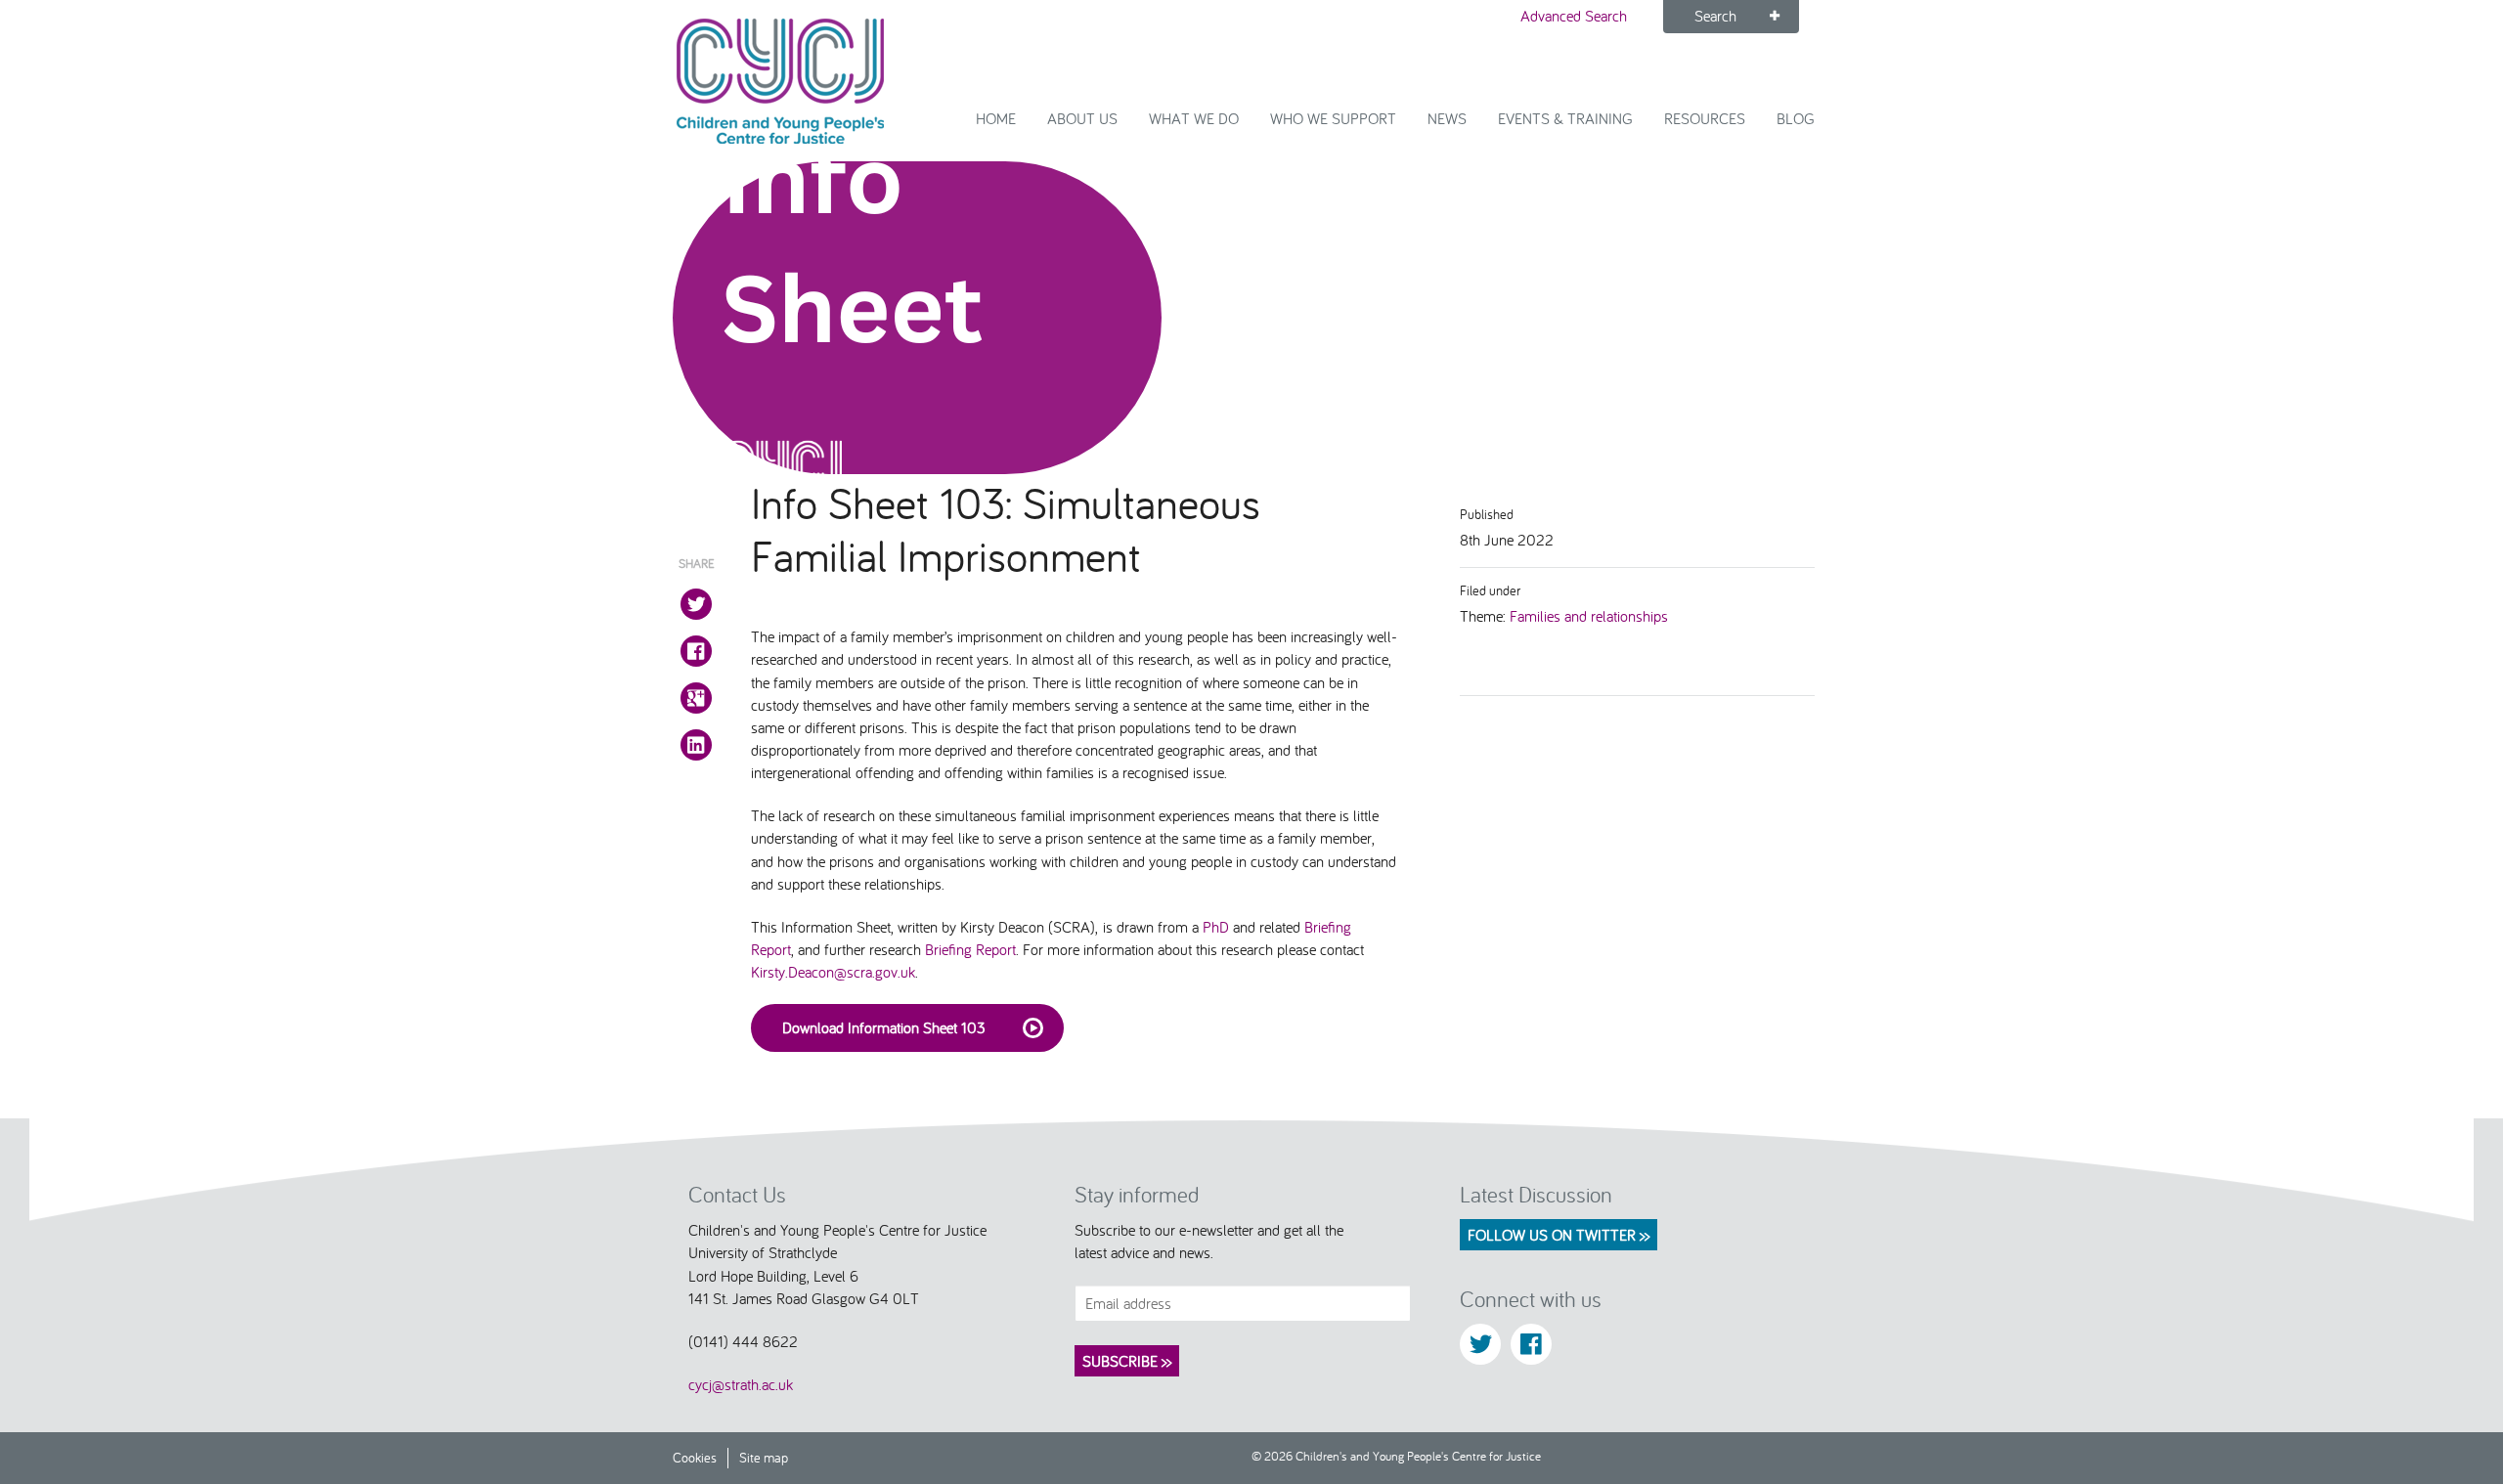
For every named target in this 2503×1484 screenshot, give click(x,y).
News (1447, 118)
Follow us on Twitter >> (1559, 1235)
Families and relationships (1589, 616)
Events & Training (1565, 118)
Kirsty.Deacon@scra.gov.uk (833, 972)
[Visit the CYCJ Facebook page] (1531, 1344)
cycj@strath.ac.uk (741, 1384)
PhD (1216, 927)
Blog (1796, 118)
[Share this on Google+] (696, 698)
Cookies (695, 1457)
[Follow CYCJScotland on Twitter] (1480, 1344)
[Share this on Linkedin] (696, 745)
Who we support (1333, 118)
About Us (1082, 118)
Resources (1705, 118)
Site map (764, 1457)
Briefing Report (970, 949)
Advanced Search (1574, 16)
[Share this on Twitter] (696, 604)
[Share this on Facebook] (696, 651)
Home (996, 118)
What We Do (1194, 118)
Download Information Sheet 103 (884, 1027)
